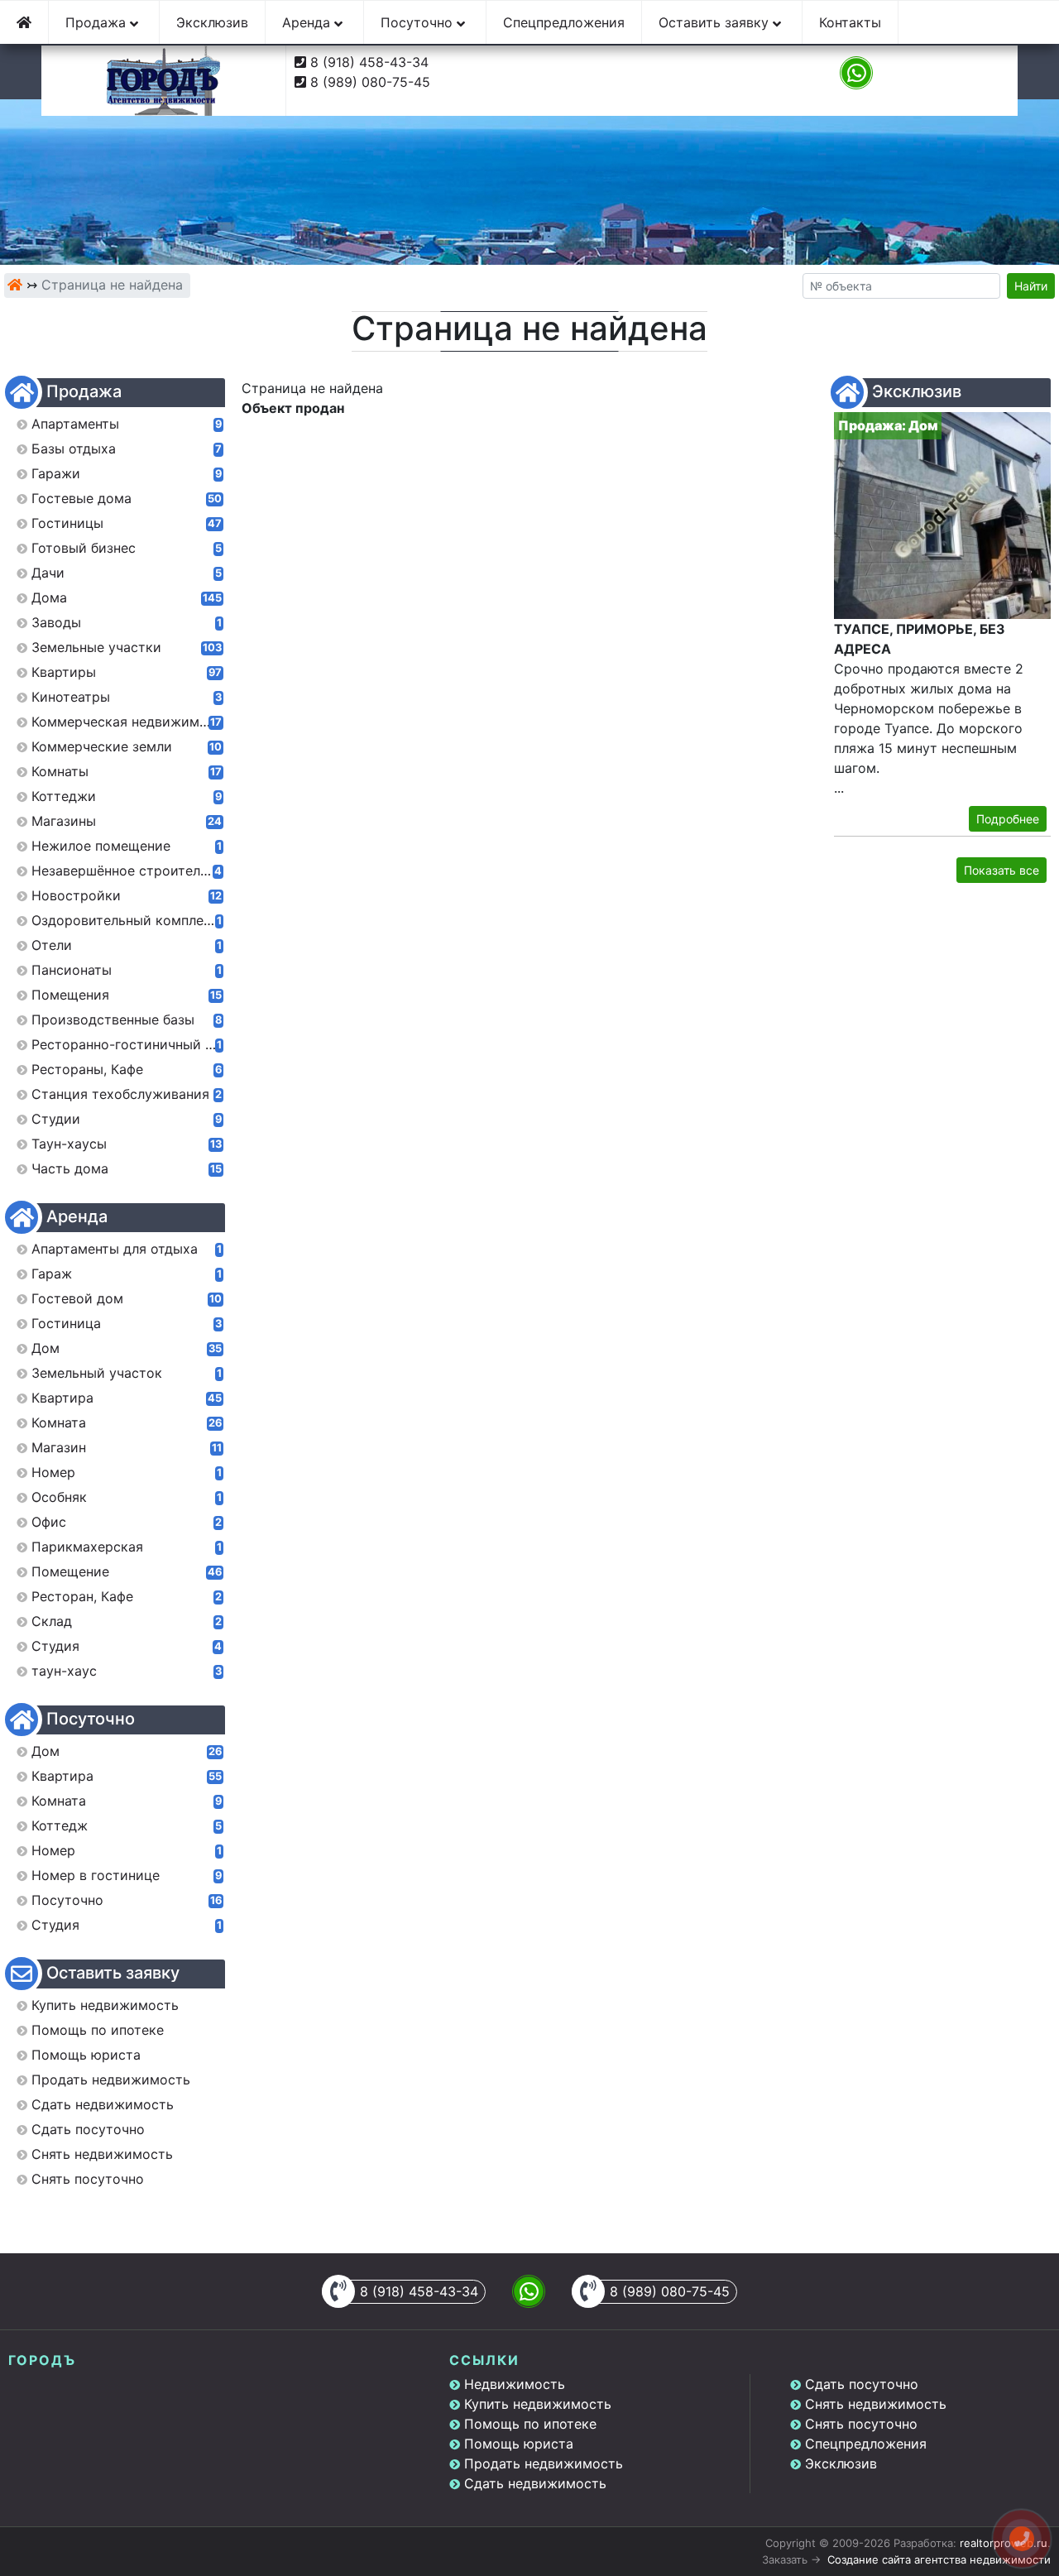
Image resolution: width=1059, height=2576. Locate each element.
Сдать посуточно (862, 2384)
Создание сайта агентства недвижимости (939, 2559)
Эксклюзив (212, 22)
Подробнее (1008, 819)
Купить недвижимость (538, 2404)
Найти (1031, 286)
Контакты (850, 22)
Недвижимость (515, 2384)
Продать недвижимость (544, 2463)
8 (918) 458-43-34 (369, 62)
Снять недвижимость (876, 2404)
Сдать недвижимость (535, 2483)
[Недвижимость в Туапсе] (15, 285)
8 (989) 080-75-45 (370, 82)
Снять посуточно (861, 2424)
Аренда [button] (308, 22)
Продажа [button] (98, 22)
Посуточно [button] (419, 22)
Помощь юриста (519, 2444)
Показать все (1001, 870)
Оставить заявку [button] (716, 22)
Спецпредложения (564, 22)
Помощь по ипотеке (530, 2424)
